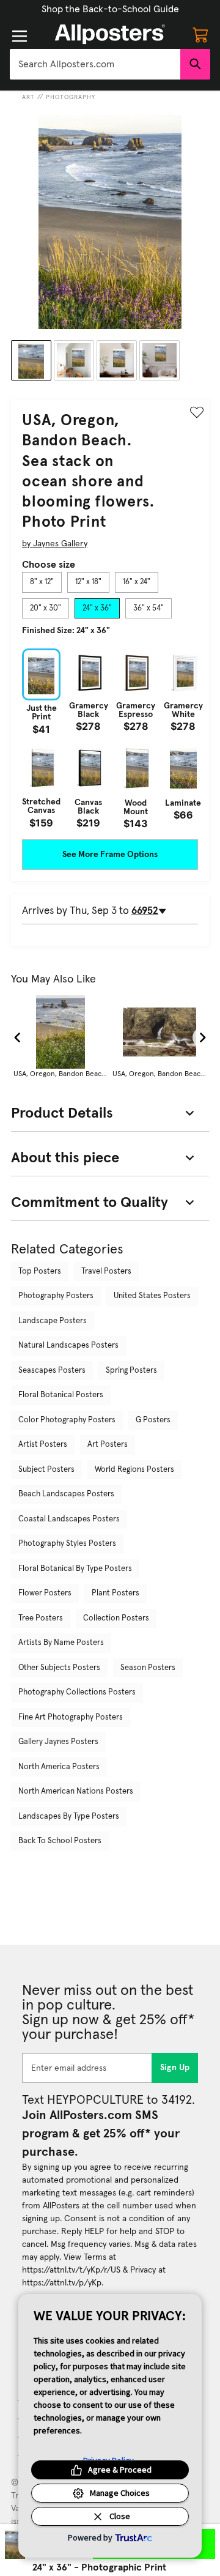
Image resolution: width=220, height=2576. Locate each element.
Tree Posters (41, 1618)
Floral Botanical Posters (61, 1395)
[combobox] (95, 64)
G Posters (153, 1420)
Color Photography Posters (67, 1420)
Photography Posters (56, 1296)
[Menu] (20, 36)
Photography (71, 97)
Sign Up (175, 2068)
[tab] (42, 582)
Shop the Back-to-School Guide (110, 9)
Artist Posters (43, 1445)
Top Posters (40, 1271)
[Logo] (110, 34)
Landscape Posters (53, 1321)
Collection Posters (116, 1618)
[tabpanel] (110, 738)
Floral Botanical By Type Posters (75, 1569)
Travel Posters (106, 1271)
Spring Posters (131, 1371)
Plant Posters (116, 1593)
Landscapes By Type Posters (69, 1817)
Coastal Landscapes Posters (69, 1519)
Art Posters (108, 1445)
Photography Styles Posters (67, 1544)
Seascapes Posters (52, 1371)
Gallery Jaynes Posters (58, 1742)
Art (28, 97)
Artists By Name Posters (61, 1643)
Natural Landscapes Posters (68, 1346)
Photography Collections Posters (77, 1692)
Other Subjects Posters (59, 1668)
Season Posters (148, 1668)
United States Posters (152, 1296)
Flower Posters (45, 1593)
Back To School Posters (60, 1841)
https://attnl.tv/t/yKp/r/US (71, 2270)
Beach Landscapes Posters (66, 1494)
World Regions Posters (134, 1470)
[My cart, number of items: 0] (200, 34)
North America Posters (59, 1767)
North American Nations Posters (76, 1791)
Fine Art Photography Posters (71, 1717)
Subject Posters (46, 1470)
